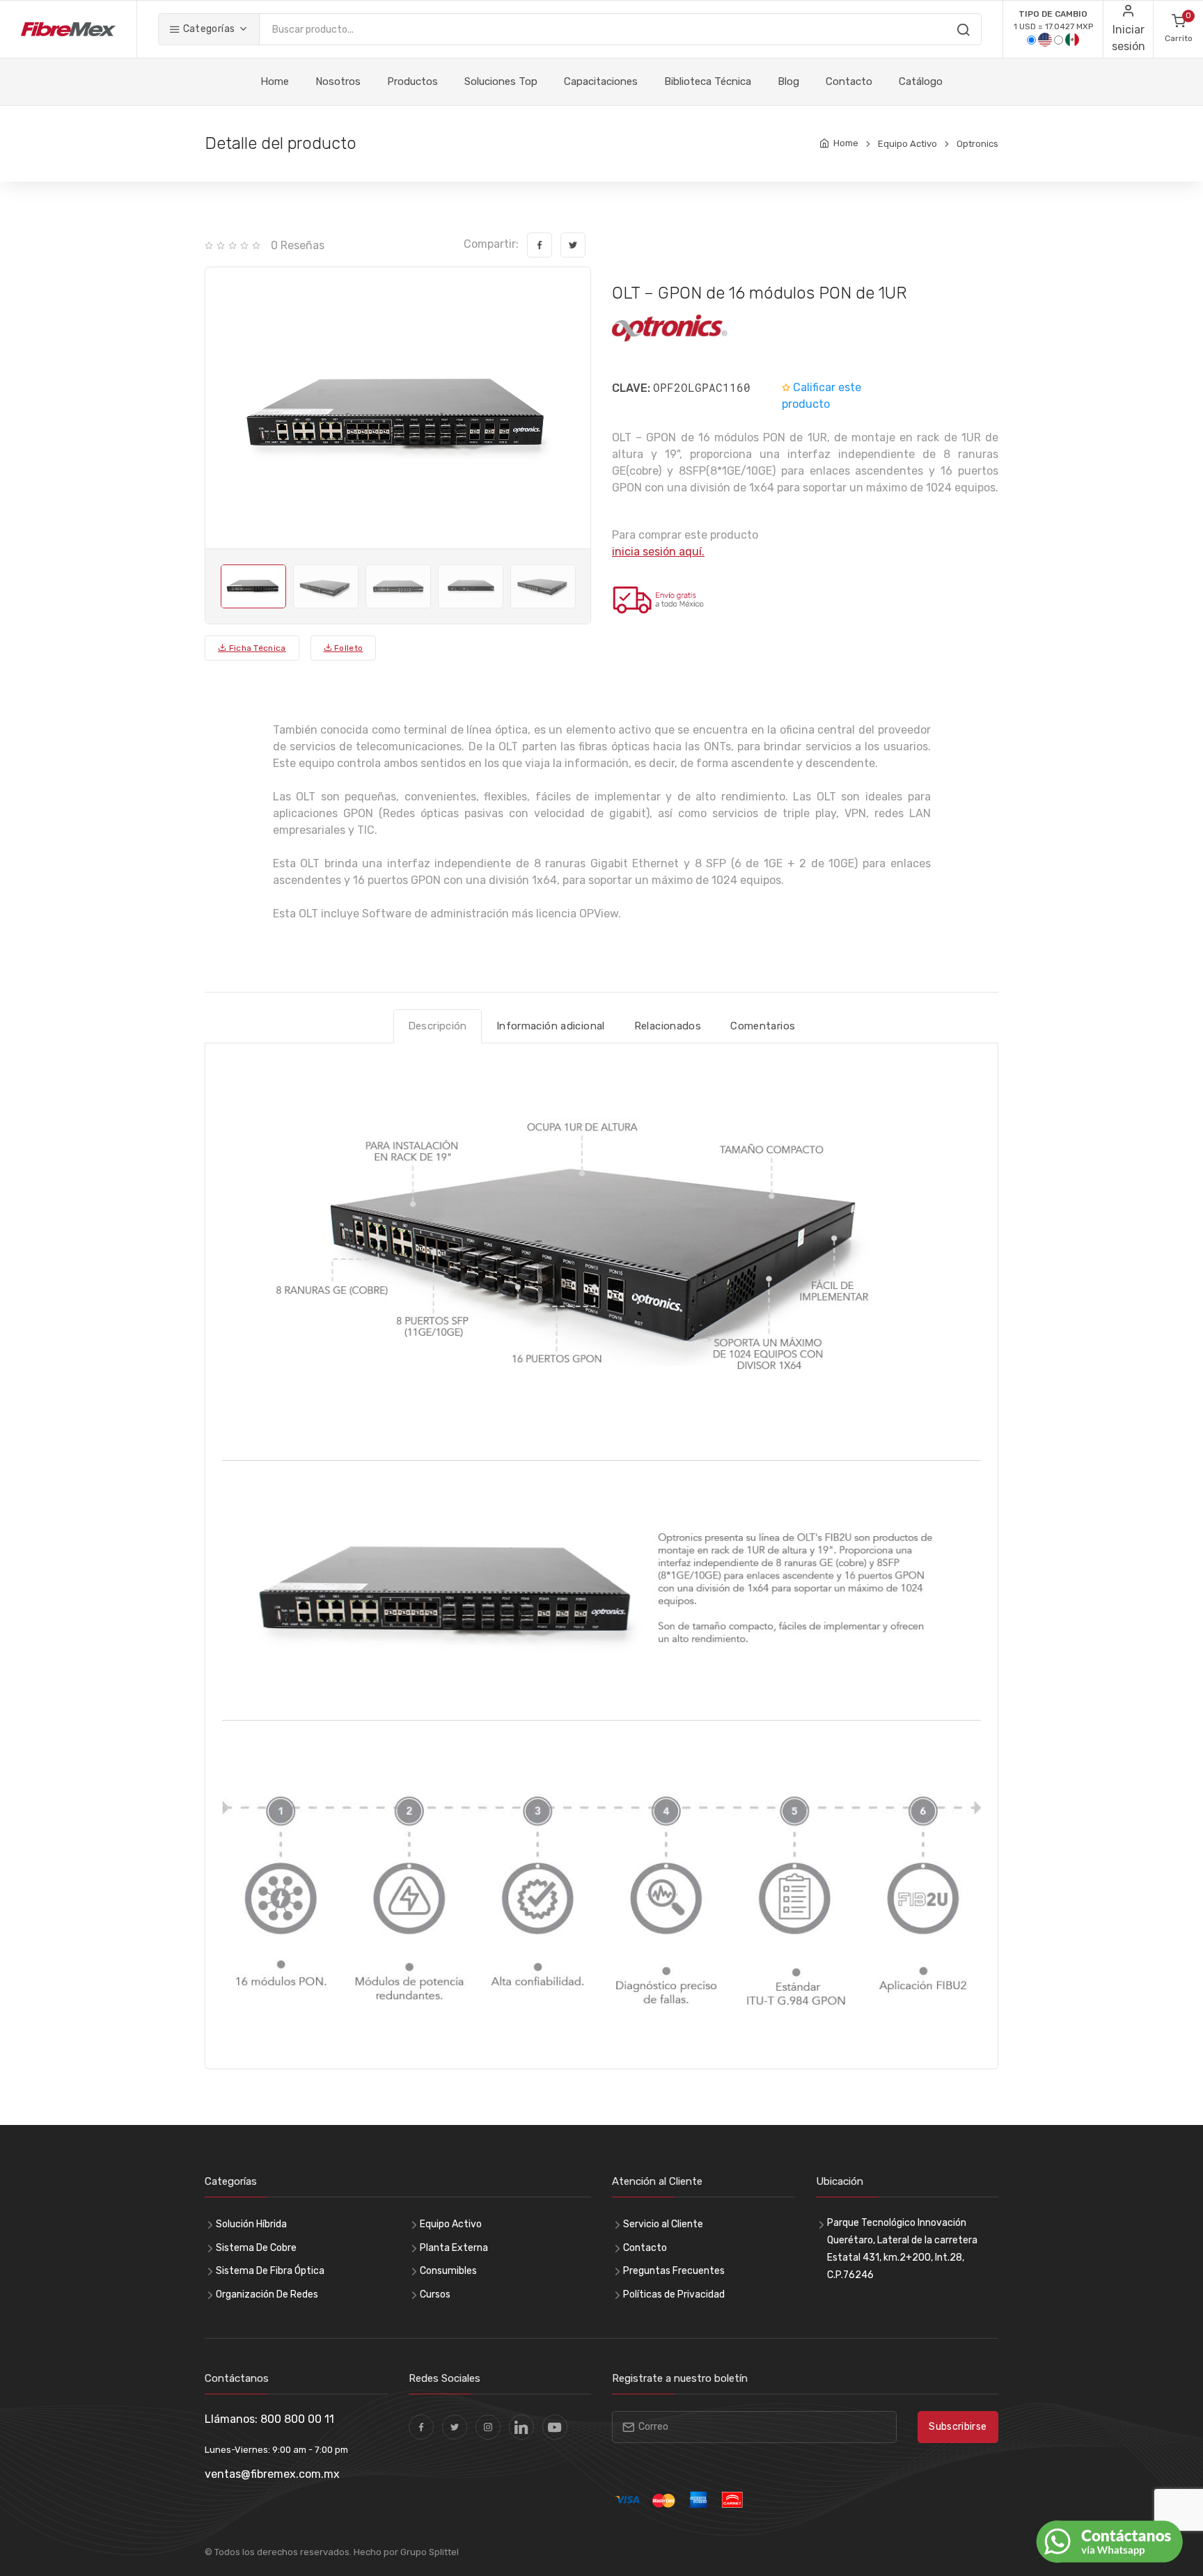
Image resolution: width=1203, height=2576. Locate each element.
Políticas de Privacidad (674, 2294)
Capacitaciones (601, 81)
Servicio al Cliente (663, 2224)
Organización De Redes (267, 2294)
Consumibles (448, 2271)
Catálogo (921, 81)
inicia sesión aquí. (658, 552)
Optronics (977, 144)
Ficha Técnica (256, 648)
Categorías (207, 29)
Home (275, 81)
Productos (412, 81)
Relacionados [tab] (668, 1026)
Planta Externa (454, 2248)
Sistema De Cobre (256, 2248)
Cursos (435, 2294)
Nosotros (338, 81)
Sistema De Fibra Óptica (270, 2271)
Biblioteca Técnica (708, 81)
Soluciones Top (501, 81)
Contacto (849, 81)
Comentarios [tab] (763, 1026)
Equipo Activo (907, 144)
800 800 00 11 (297, 2419)
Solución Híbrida (251, 2224)
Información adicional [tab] (551, 1026)
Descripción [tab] (438, 1026)
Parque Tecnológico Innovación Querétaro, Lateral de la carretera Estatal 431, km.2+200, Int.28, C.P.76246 (902, 2249)
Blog (788, 81)
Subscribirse (958, 2427)
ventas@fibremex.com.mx (272, 2474)
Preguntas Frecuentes (674, 2271)
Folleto (347, 648)
